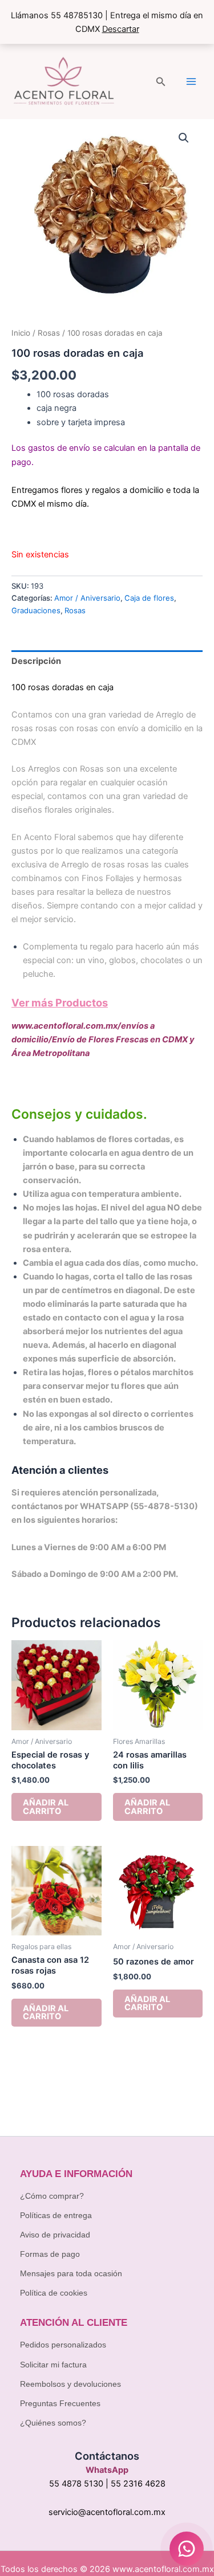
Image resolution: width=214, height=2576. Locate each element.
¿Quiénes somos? (53, 2423)
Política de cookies (54, 2293)
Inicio (21, 333)
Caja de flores (149, 598)
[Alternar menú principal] (191, 81)
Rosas (49, 333)
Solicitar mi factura (53, 2365)
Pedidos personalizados (63, 2345)
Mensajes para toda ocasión (71, 2273)
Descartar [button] (121, 29)
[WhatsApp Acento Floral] (187, 2549)
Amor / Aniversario (87, 598)
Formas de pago (50, 2254)
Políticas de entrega (56, 2215)
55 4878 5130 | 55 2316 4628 (107, 2484)
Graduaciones (36, 610)
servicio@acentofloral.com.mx (107, 2512)
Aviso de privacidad (55, 2235)
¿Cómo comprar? (52, 2196)
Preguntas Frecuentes (60, 2403)
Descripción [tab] (36, 661)
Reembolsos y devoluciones (70, 2384)
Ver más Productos (60, 1002)
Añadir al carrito (46, 1807)
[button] (161, 82)
